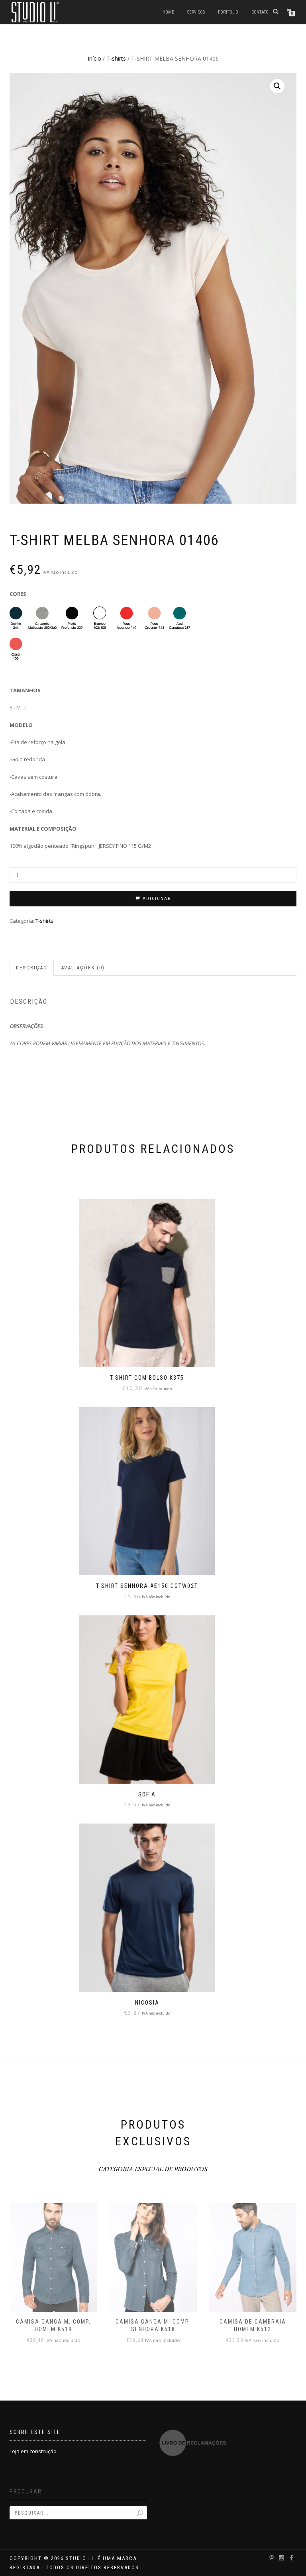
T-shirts (116, 58)
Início (94, 58)
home (168, 12)
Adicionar (157, 899)
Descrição (32, 968)
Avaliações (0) (83, 968)
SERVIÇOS (196, 12)
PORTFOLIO (228, 12)
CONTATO (260, 12)
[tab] (32, 968)
